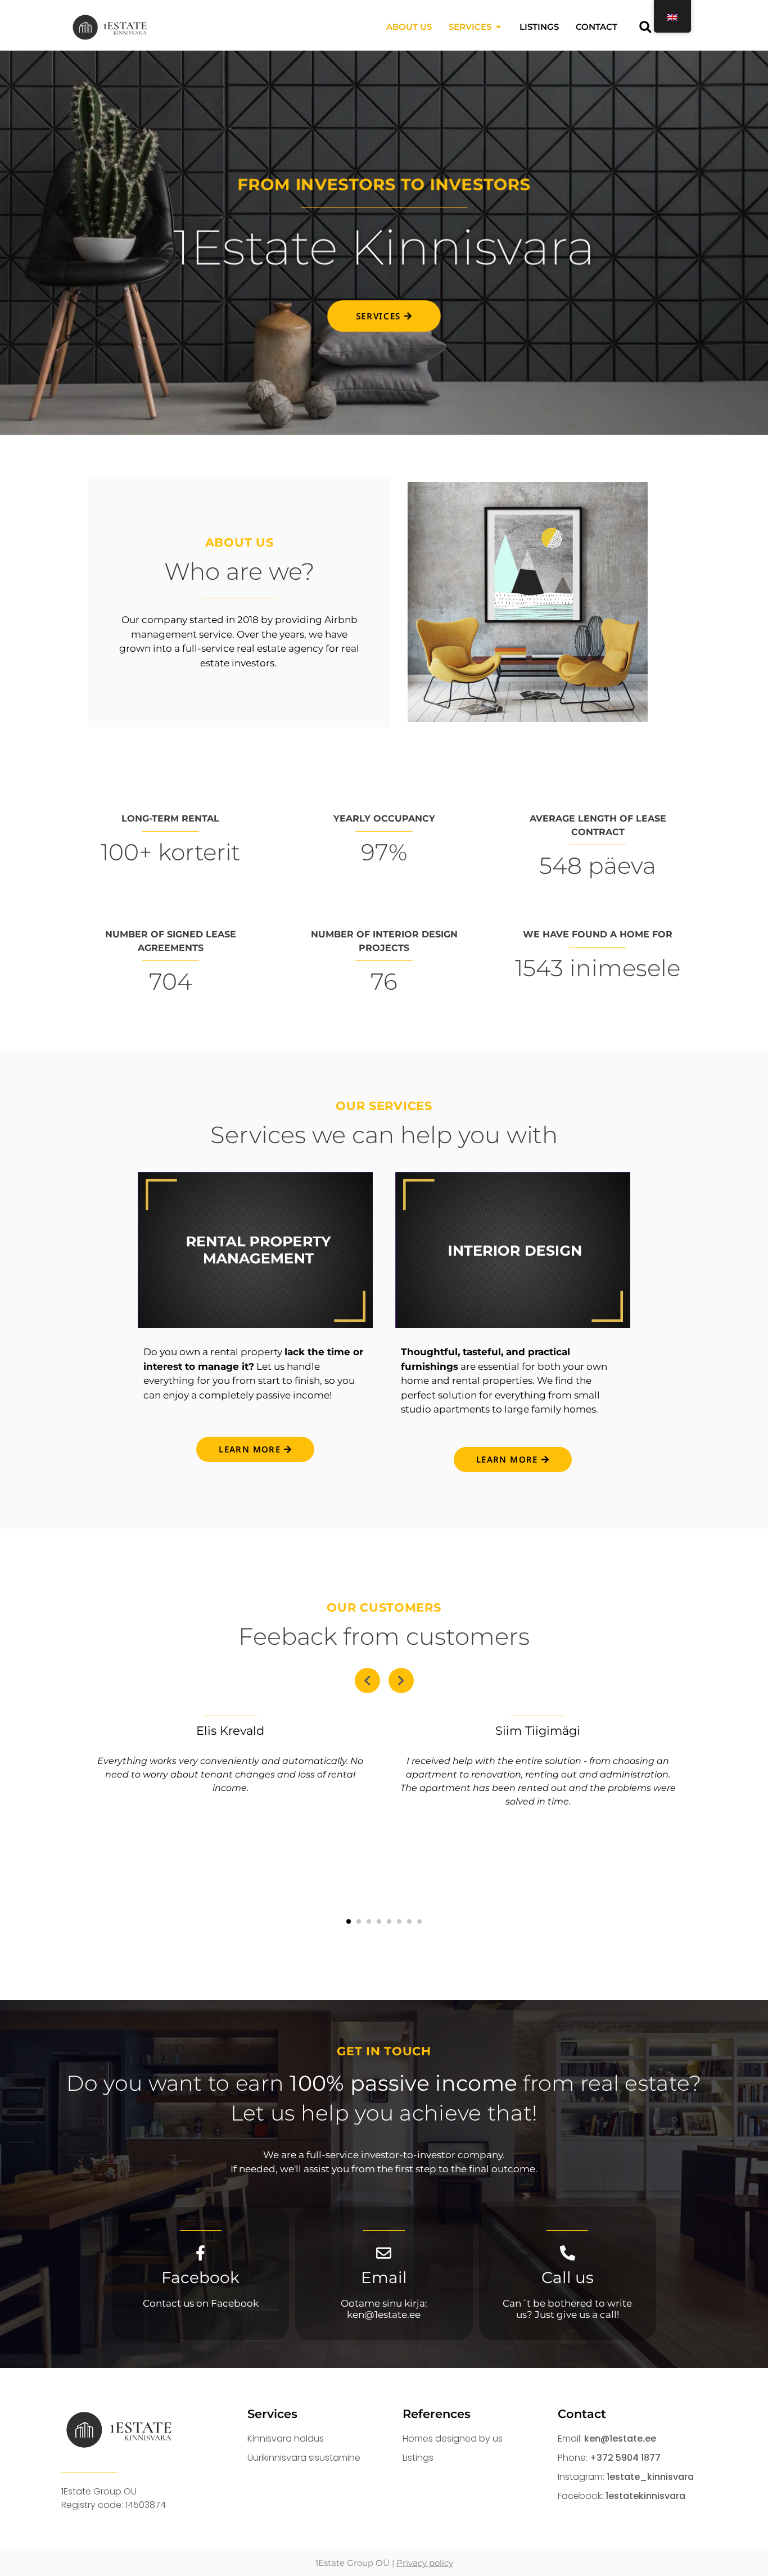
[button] (645, 27)
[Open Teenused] (498, 27)
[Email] (384, 2253)
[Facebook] (200, 2253)
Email (384, 2277)
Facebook (200, 2277)
